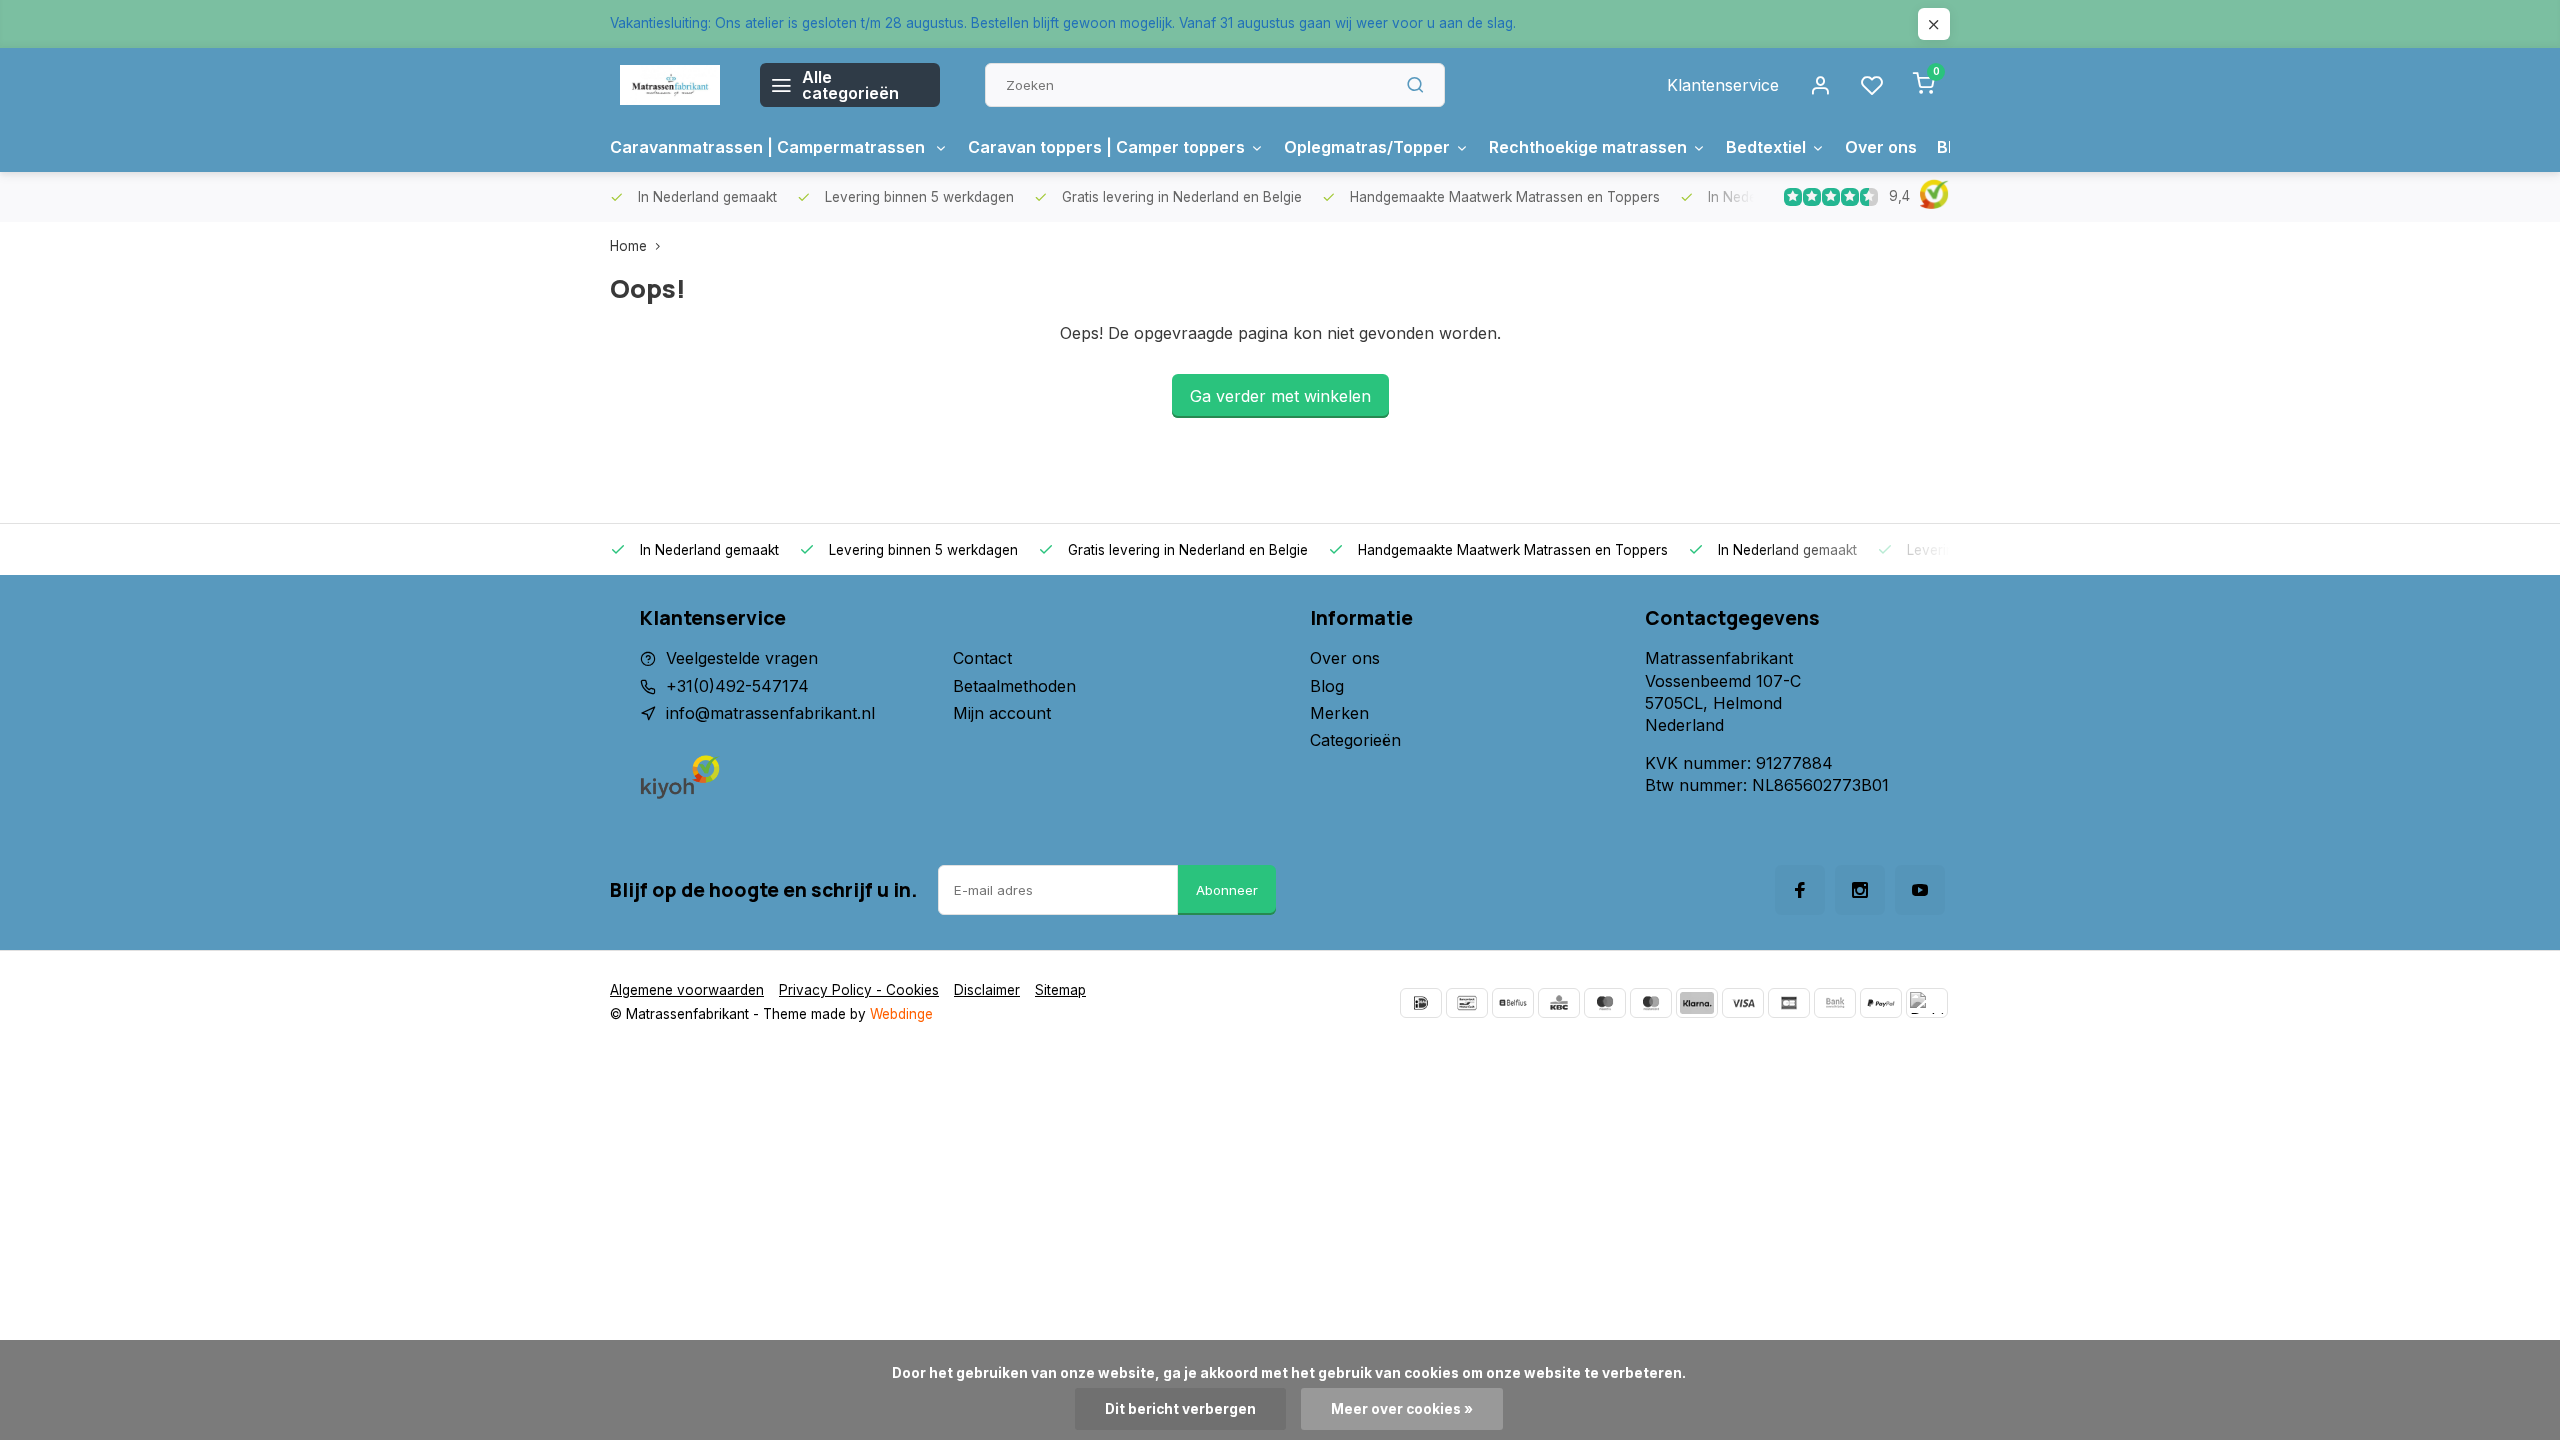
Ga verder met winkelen (1280, 396)
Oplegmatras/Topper (1367, 147)
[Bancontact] (1467, 1003)
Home (628, 246)
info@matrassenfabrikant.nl (770, 713)
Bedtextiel (1766, 147)
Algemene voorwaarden (687, 990)
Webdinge (901, 1014)
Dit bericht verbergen (1180, 1409)
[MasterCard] (1651, 1003)
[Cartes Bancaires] (1789, 1003)
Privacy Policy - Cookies (859, 990)
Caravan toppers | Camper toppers (1106, 147)
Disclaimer (987, 990)
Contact (982, 658)
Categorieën (1355, 740)
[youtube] (1920, 890)
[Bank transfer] (1835, 1003)
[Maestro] (1605, 1003)
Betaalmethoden (1014, 686)
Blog (1327, 686)
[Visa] (1743, 1003)
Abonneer (1227, 890)
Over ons (1881, 147)
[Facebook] (1800, 890)
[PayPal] (1881, 1003)
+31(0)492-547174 (737, 686)
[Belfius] (1513, 1003)
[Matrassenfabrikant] (670, 85)
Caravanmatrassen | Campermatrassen (769, 147)
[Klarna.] (1697, 1003)
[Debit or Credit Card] (1927, 1003)
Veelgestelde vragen (742, 658)
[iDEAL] (1421, 1003)
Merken (1339, 713)
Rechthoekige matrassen (1588, 147)
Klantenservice (1723, 85)
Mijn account (1002, 713)
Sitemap (1060, 990)
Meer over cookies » (1402, 1409)
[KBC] (1559, 1003)
